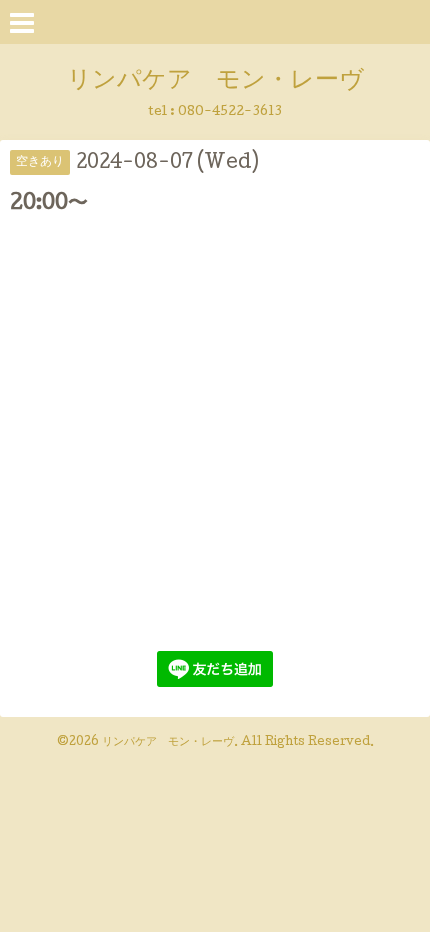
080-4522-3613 (230, 112)
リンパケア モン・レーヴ (215, 81)
